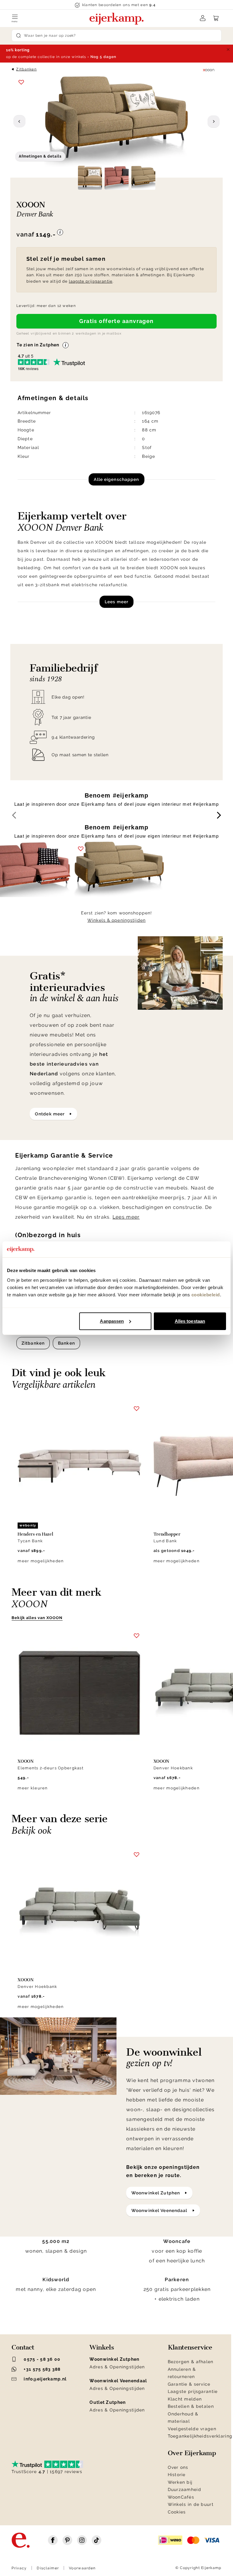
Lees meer (116, 602)
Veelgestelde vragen (192, 2429)
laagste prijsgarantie (91, 281)
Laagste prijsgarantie (193, 2391)
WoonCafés (181, 2497)
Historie (177, 2475)
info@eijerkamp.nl (45, 2379)
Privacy (19, 2568)
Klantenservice (190, 2347)
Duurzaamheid (184, 2489)
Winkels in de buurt (191, 2504)
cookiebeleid (206, 1295)
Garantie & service (189, 2384)
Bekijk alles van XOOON (37, 1618)
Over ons (178, 2467)
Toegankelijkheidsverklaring (200, 2436)
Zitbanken (26, 69)
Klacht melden (185, 2399)
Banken (66, 1343)
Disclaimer (48, 2568)
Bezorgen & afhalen (191, 2362)
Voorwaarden (82, 2568)
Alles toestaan (190, 1321)
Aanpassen (112, 1321)
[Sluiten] (228, 49)
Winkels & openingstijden (116, 920)
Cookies (177, 2512)
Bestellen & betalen (191, 2406)
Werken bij (180, 2482)
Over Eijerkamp (192, 2453)
